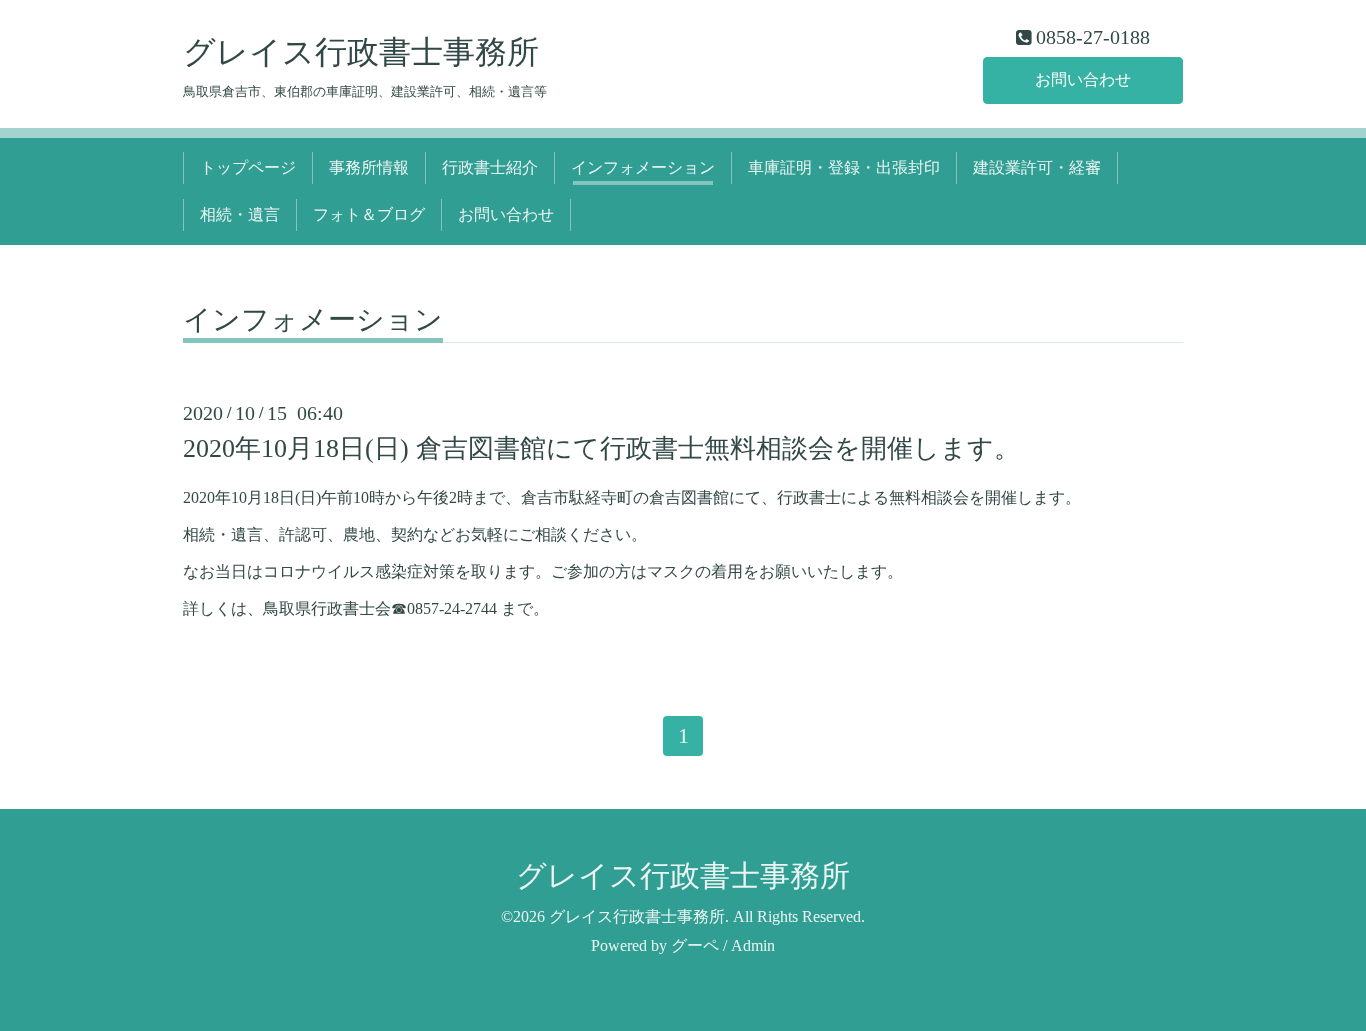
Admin (753, 945)
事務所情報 (369, 167)
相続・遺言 (240, 214)
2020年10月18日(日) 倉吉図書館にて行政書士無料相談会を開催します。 (601, 448)
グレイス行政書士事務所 (361, 52)
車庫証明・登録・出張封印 (844, 167)
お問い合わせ (1083, 79)
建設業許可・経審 (1037, 167)
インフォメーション (643, 167)
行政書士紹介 (490, 167)
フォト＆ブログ (369, 214)
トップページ (248, 167)
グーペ (695, 945)
